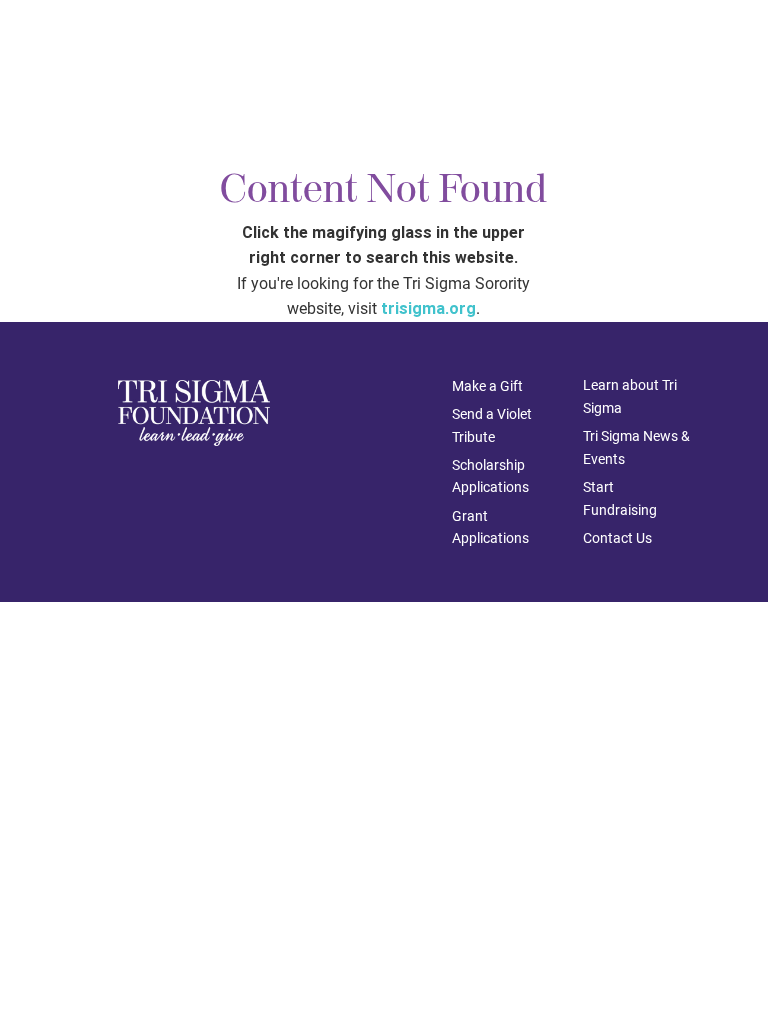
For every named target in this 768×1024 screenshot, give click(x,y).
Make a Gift (487, 386)
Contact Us (617, 538)
